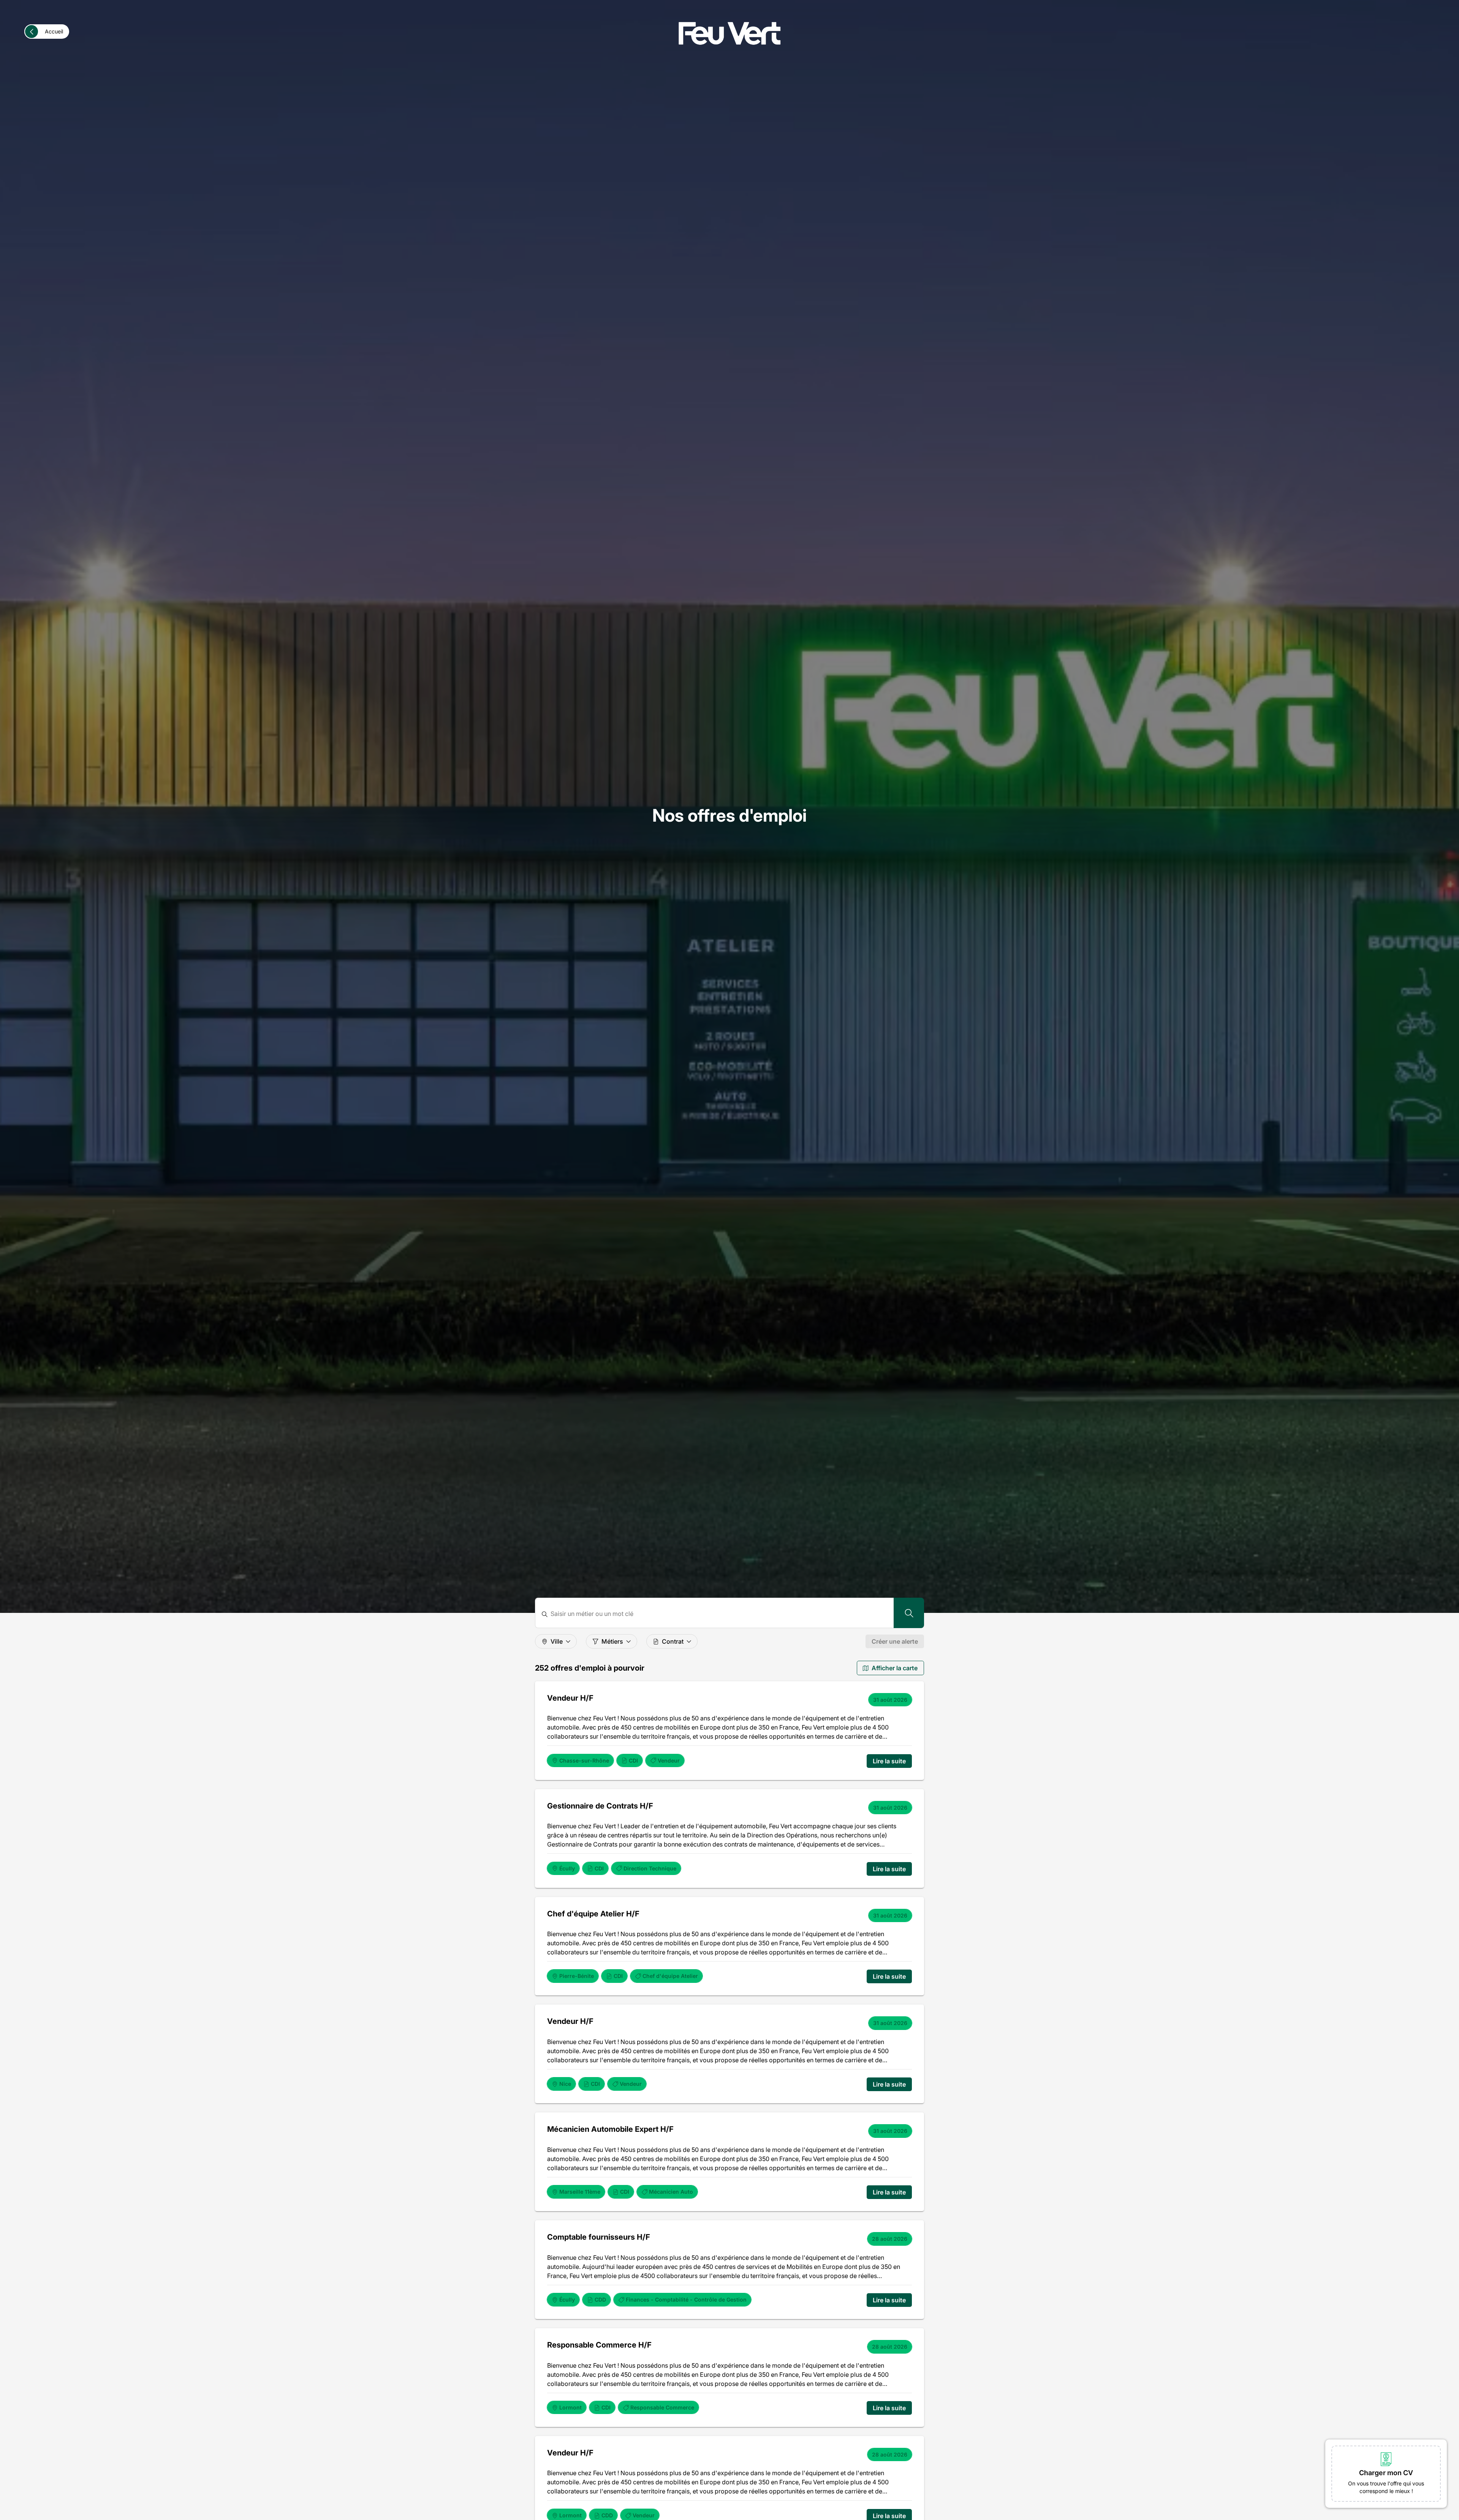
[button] (1386, 2474)
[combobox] (719, 1614)
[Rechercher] (909, 1613)
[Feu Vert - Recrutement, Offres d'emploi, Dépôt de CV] (729, 33)
